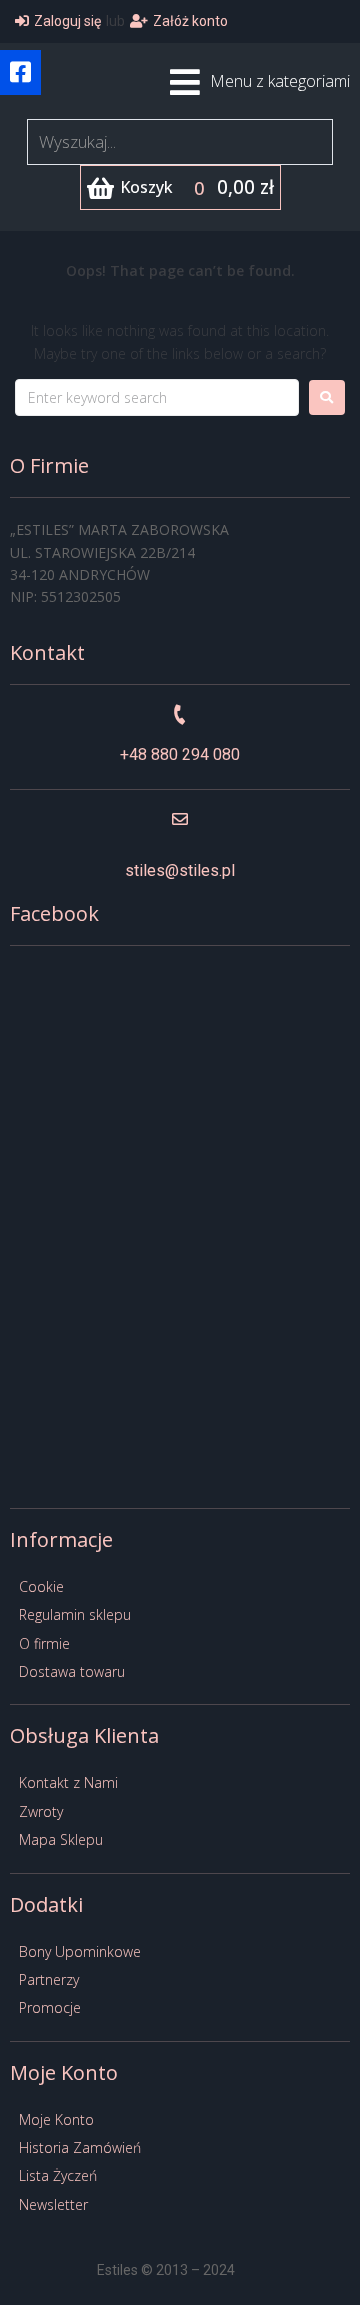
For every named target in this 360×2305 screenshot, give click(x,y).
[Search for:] (157, 397)
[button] (20, 72)
